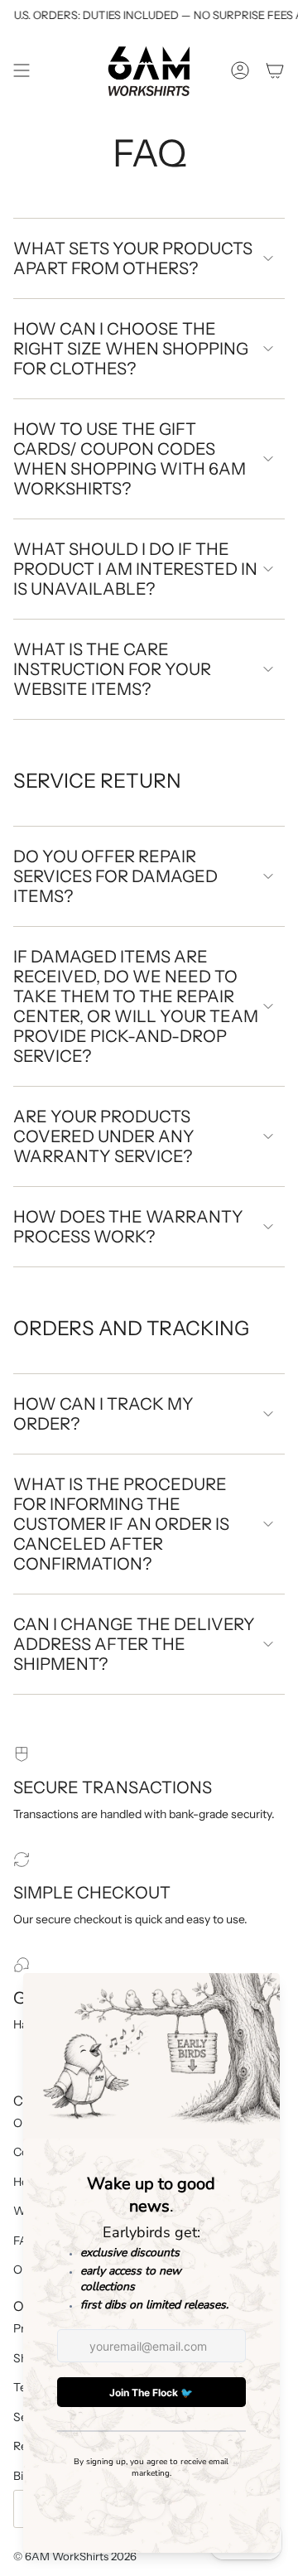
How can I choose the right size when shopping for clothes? (131, 349)
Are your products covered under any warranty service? (104, 1136)
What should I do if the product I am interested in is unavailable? (135, 569)
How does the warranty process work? (128, 1227)
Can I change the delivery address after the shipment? (134, 1644)
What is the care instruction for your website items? (112, 669)
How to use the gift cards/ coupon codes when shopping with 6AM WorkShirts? (130, 459)
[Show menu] (22, 71)
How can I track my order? (103, 1414)
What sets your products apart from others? (133, 258)
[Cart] (275, 71)
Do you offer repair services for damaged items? (115, 876)
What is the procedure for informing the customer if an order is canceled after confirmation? (121, 1524)
